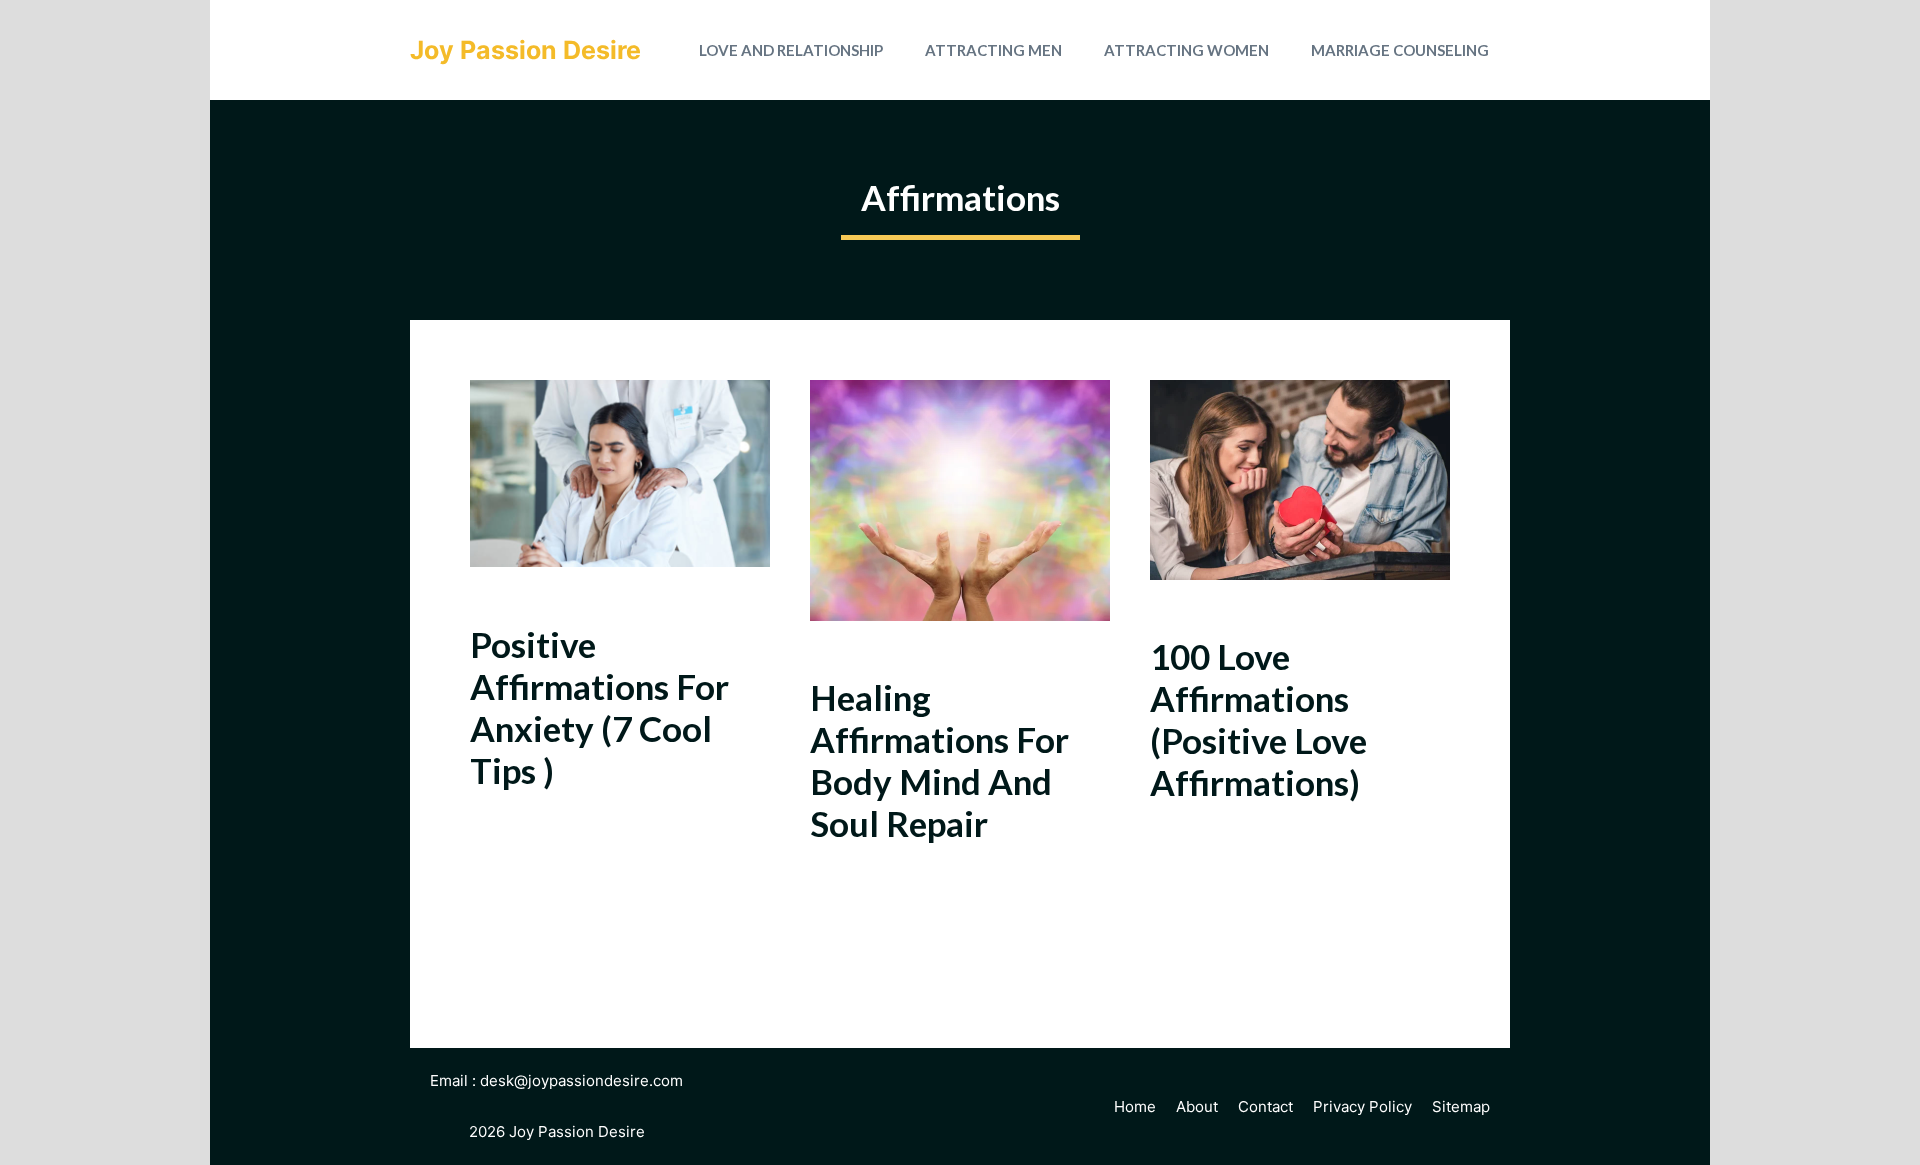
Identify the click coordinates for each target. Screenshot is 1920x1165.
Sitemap (1461, 1106)
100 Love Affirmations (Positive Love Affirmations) (1258, 719)
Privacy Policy (1362, 1106)
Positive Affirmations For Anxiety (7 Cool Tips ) (599, 707)
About (1197, 1106)
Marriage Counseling (1400, 50)
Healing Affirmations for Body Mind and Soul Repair (939, 760)
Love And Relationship (791, 50)
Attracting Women (1186, 50)
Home (1135, 1106)
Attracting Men (993, 50)
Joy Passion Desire (525, 50)
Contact (1265, 1106)
